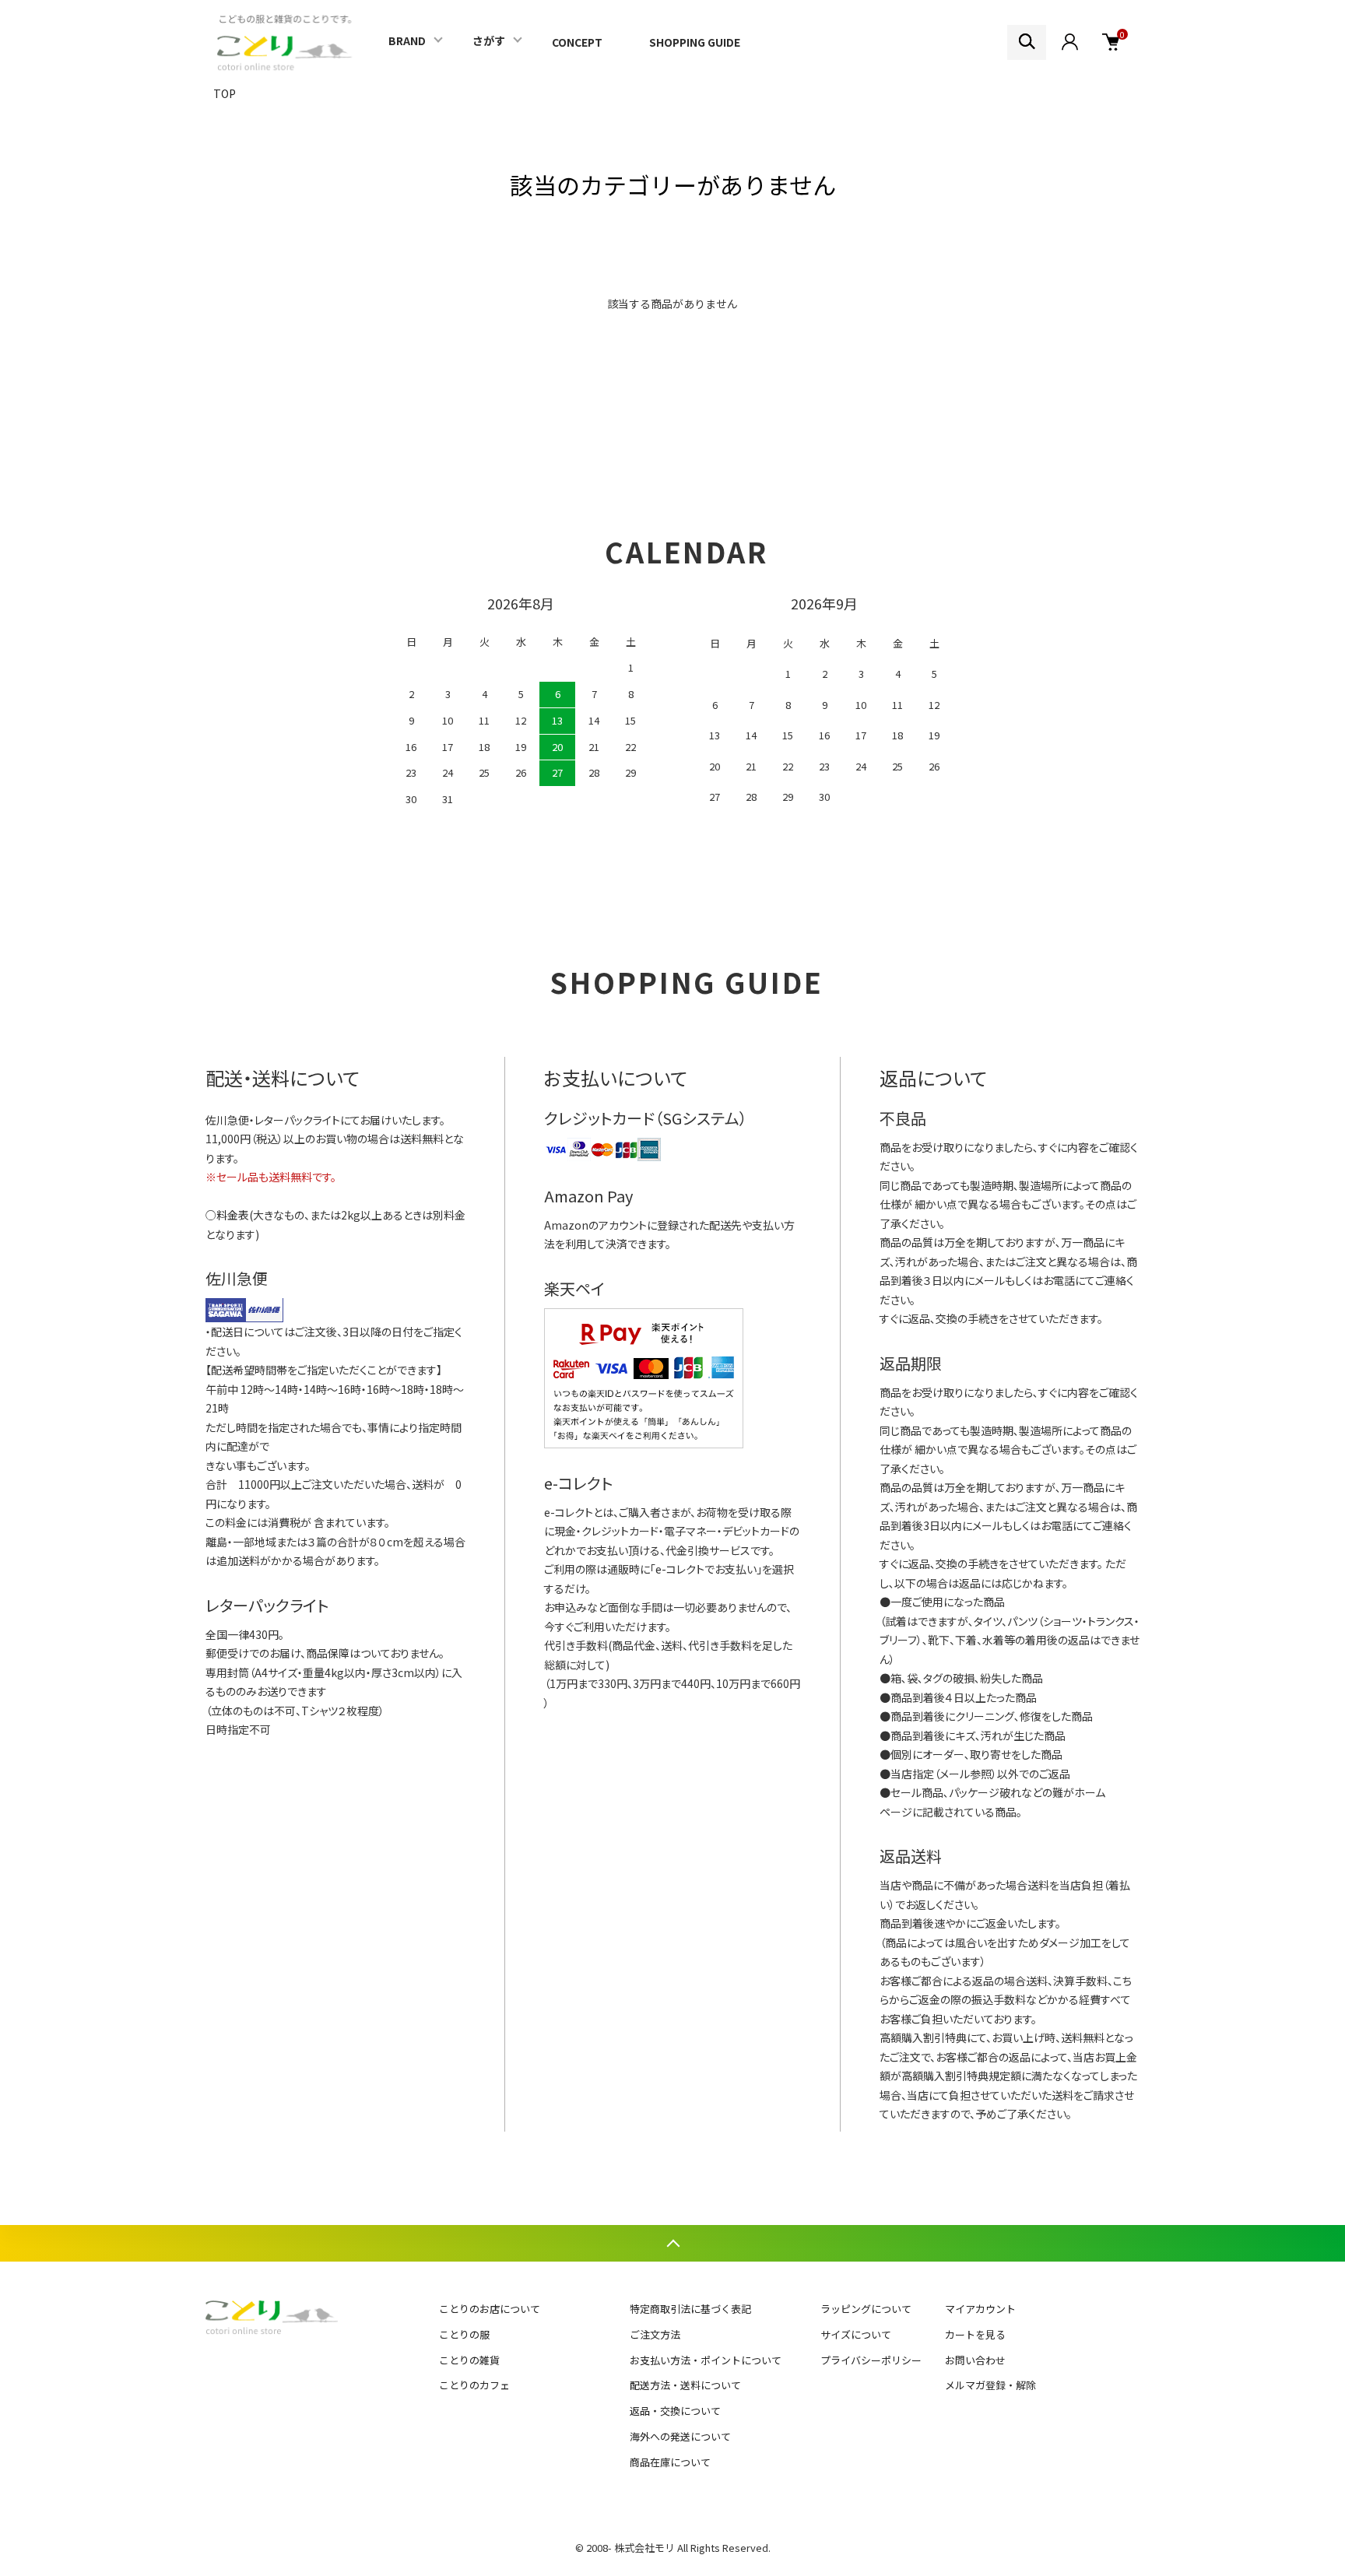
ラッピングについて (866, 2309)
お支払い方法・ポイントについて (706, 2360)
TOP (225, 93)
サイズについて (856, 2334)
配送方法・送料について (685, 2385)
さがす (489, 40)
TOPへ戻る (672, 2243)
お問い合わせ (975, 2360)
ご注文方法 (655, 2334)
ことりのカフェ (474, 2385)
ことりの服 (464, 2334)
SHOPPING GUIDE (695, 42)
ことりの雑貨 (469, 2360)
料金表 (233, 1215)
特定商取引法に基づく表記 (690, 2309)
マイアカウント (980, 2309)
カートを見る (975, 2334)
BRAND (407, 40)
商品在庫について (670, 2462)
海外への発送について (680, 2436)
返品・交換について (675, 2411)
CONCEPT (577, 42)
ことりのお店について (490, 2309)
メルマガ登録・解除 (990, 2385)
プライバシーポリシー (871, 2360)
